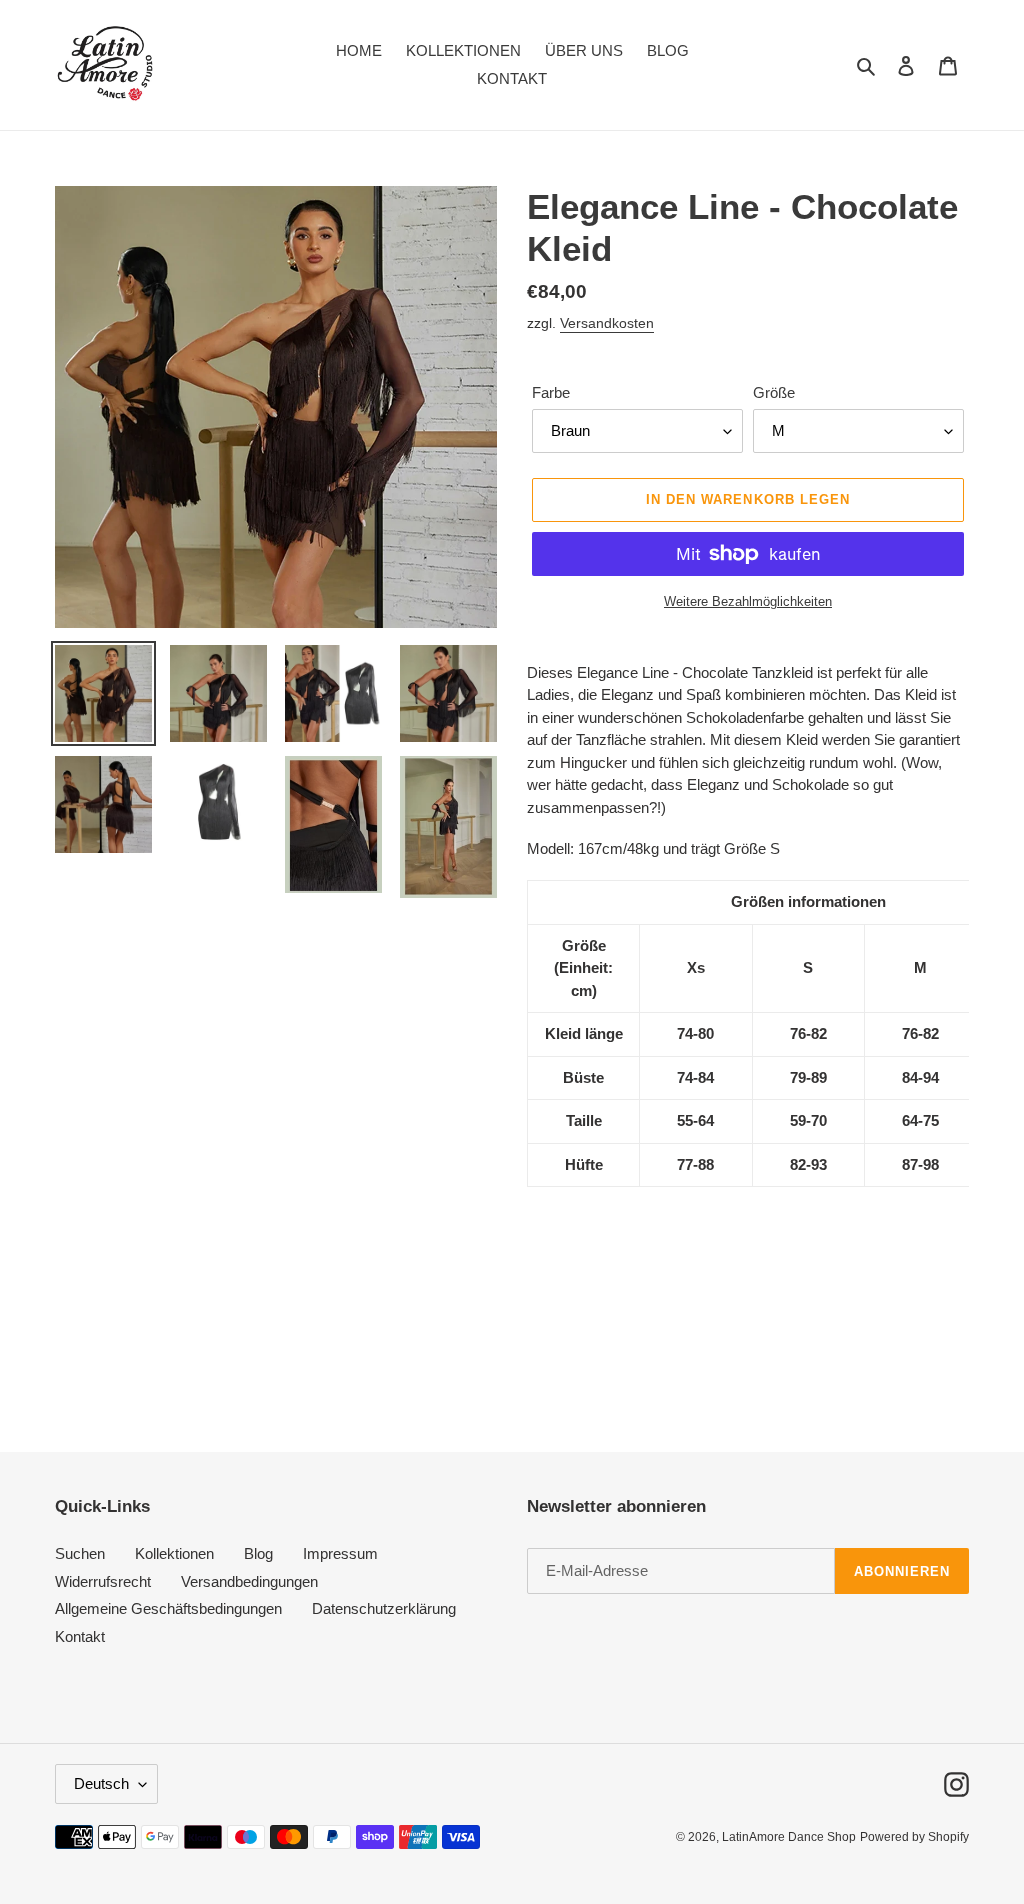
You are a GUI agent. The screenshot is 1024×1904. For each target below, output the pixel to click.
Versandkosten (607, 323)
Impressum (340, 1553)
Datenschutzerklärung (384, 1608)
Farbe (551, 392)
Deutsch (101, 1783)
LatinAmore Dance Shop (789, 1837)
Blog (258, 1553)
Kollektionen (174, 1553)
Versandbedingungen (249, 1581)
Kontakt (80, 1636)
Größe (774, 392)
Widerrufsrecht (103, 1581)
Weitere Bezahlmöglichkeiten (748, 601)
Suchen (80, 1553)
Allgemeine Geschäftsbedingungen (168, 1608)
